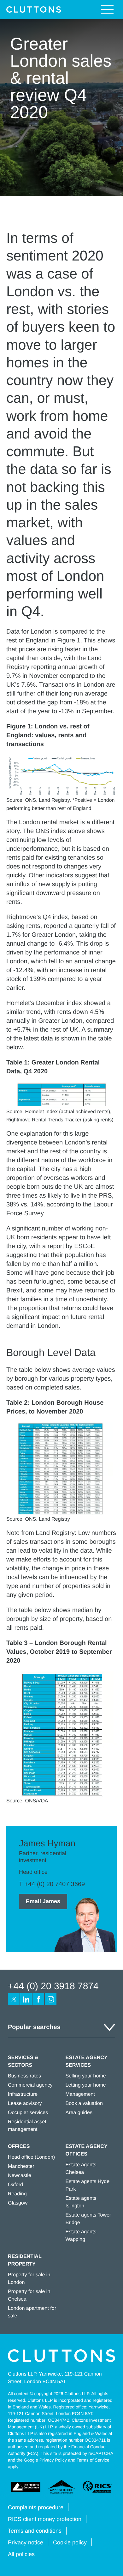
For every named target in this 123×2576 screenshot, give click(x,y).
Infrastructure (23, 2094)
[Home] (34, 9)
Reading (17, 2194)
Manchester (21, 2166)
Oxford (15, 2185)
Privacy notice (26, 2542)
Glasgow (18, 2203)
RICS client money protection (45, 2519)
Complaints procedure (36, 2507)
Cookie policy (70, 2542)
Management (80, 2094)
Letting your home (86, 2085)
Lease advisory (25, 2104)
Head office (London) (31, 2157)
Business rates (24, 2076)
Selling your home (86, 2076)
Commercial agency (30, 2085)
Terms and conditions (35, 2531)
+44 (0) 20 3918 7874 (53, 1986)
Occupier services (28, 2113)
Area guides (79, 2113)
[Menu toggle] (107, 9)
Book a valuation (84, 2104)
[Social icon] (14, 1999)
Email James (43, 1901)
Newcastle (20, 2176)
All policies (21, 2554)
